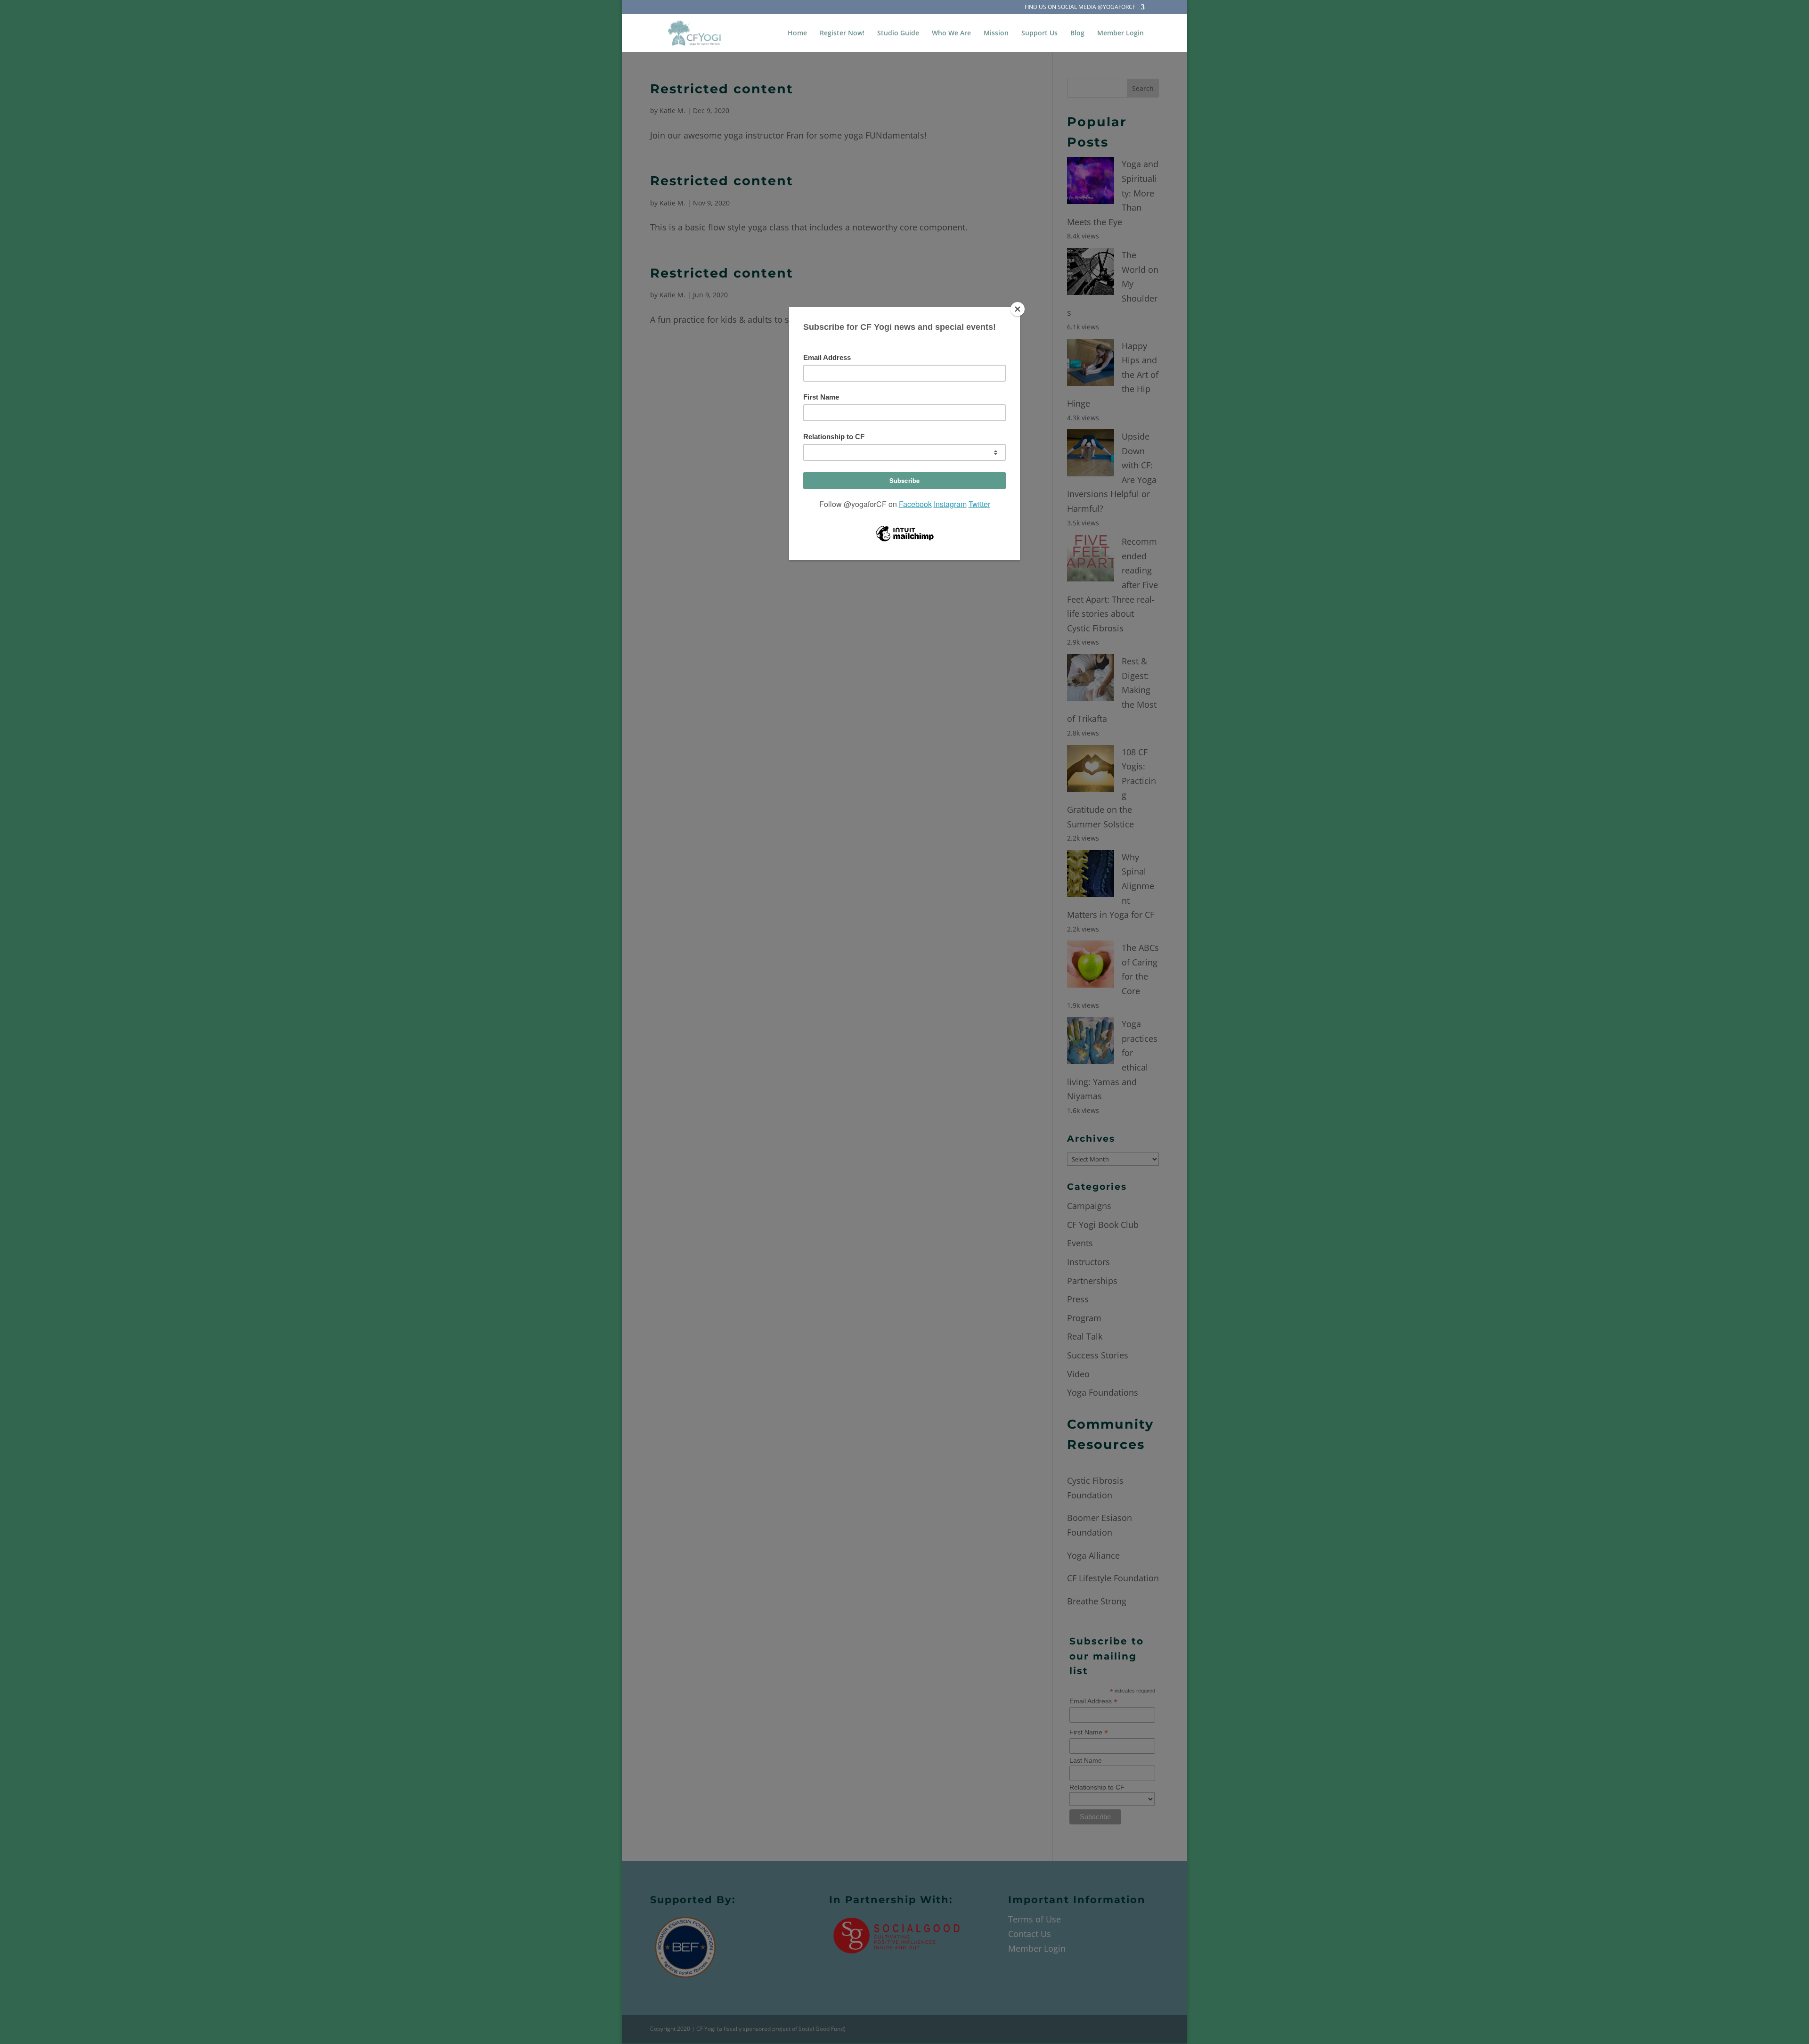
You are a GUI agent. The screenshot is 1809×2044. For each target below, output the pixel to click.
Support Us (1039, 33)
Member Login (1120, 33)
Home (797, 33)
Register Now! (842, 33)
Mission (996, 33)
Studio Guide (898, 33)
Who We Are (951, 33)
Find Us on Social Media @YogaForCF (1080, 8)
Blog (1077, 33)
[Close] (1018, 309)
